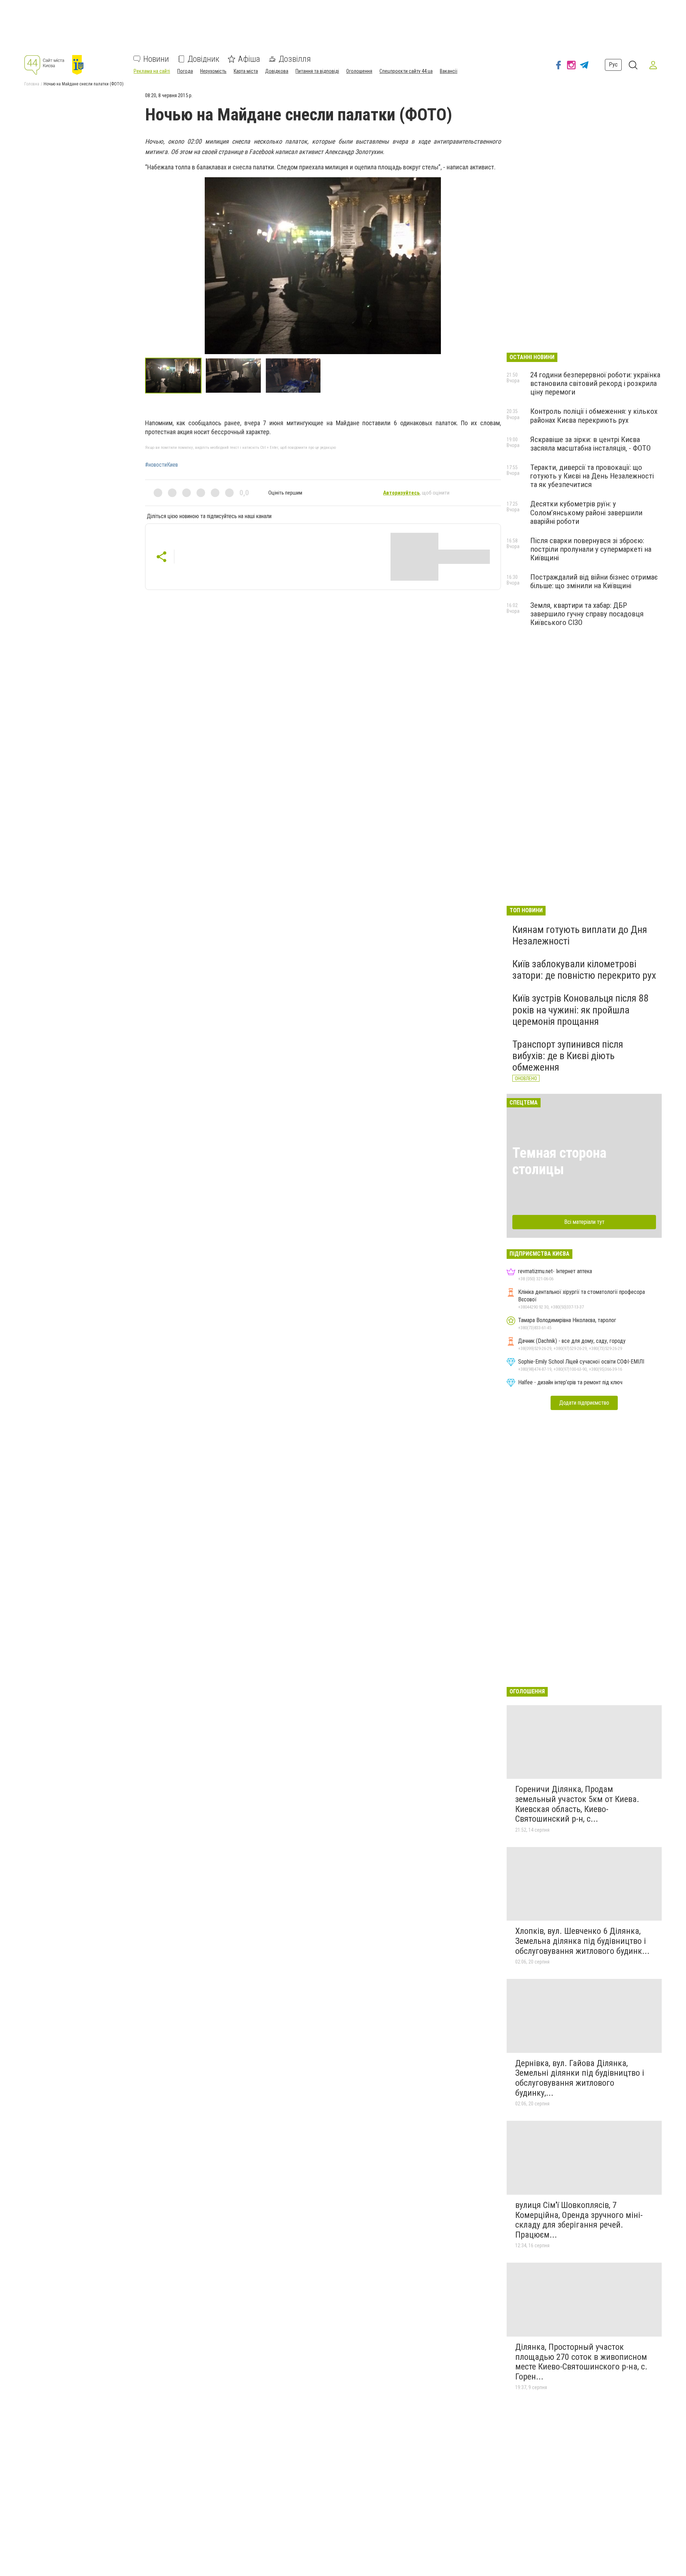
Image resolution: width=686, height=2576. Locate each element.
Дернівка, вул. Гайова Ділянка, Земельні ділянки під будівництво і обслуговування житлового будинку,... (580, 2078)
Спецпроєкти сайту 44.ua (406, 71)
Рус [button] (613, 65)
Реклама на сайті (152, 71)
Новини (156, 59)
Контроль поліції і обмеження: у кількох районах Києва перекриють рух (594, 416)
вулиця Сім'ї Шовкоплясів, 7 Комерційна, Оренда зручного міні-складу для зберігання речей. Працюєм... (579, 2220)
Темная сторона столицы (559, 1161)
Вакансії (449, 71)
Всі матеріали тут (584, 1222)
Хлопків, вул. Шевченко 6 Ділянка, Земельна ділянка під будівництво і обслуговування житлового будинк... (582, 1941)
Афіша (249, 59)
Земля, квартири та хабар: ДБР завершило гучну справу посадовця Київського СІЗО (587, 614)
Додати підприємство (584, 1403)
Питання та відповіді (317, 71)
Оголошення (359, 71)
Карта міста (246, 71)
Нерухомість (213, 71)
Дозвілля (295, 59)
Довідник (203, 59)
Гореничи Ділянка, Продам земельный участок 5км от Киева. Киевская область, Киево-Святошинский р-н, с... (577, 1804)
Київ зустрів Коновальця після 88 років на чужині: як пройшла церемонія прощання (580, 1010)
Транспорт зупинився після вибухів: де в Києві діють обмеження (568, 1056)
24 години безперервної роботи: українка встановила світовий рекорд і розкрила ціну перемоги (595, 383)
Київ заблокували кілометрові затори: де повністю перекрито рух (584, 970)
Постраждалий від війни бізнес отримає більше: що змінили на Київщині (594, 581)
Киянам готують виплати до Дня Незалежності (580, 935)
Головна (32, 84)
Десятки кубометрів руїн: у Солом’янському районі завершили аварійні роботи (586, 512)
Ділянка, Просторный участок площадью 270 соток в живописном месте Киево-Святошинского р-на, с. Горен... (581, 2362)
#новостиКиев (161, 465)
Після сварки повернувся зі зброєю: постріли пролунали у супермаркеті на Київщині (591, 549)
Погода (185, 71)
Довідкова (277, 71)
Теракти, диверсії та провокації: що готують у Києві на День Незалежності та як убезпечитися (592, 476)
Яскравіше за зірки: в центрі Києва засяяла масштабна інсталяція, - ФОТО (590, 444)
